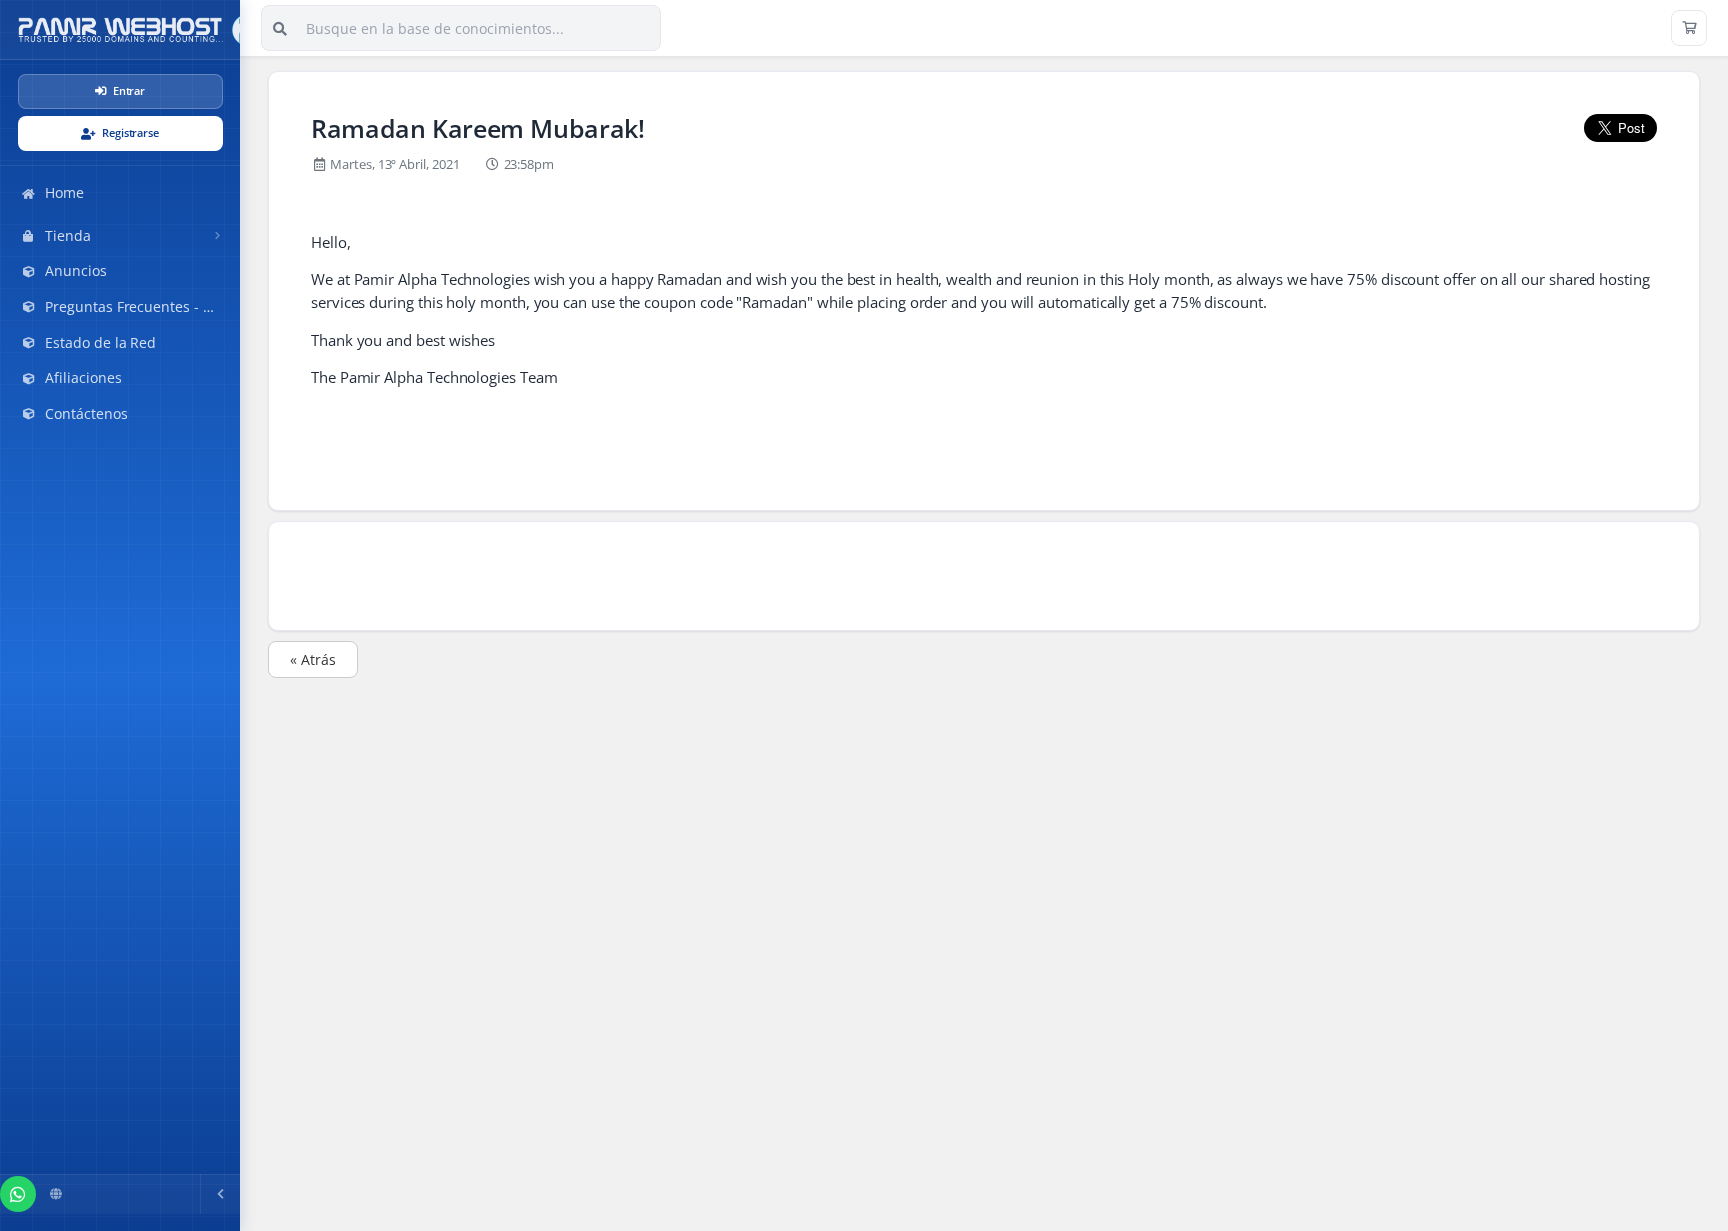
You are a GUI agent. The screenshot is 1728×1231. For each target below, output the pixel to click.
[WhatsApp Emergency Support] (18, 1194)
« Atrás (313, 659)
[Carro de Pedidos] (1689, 28)
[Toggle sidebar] (220, 1194)
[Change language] (56, 1194)
